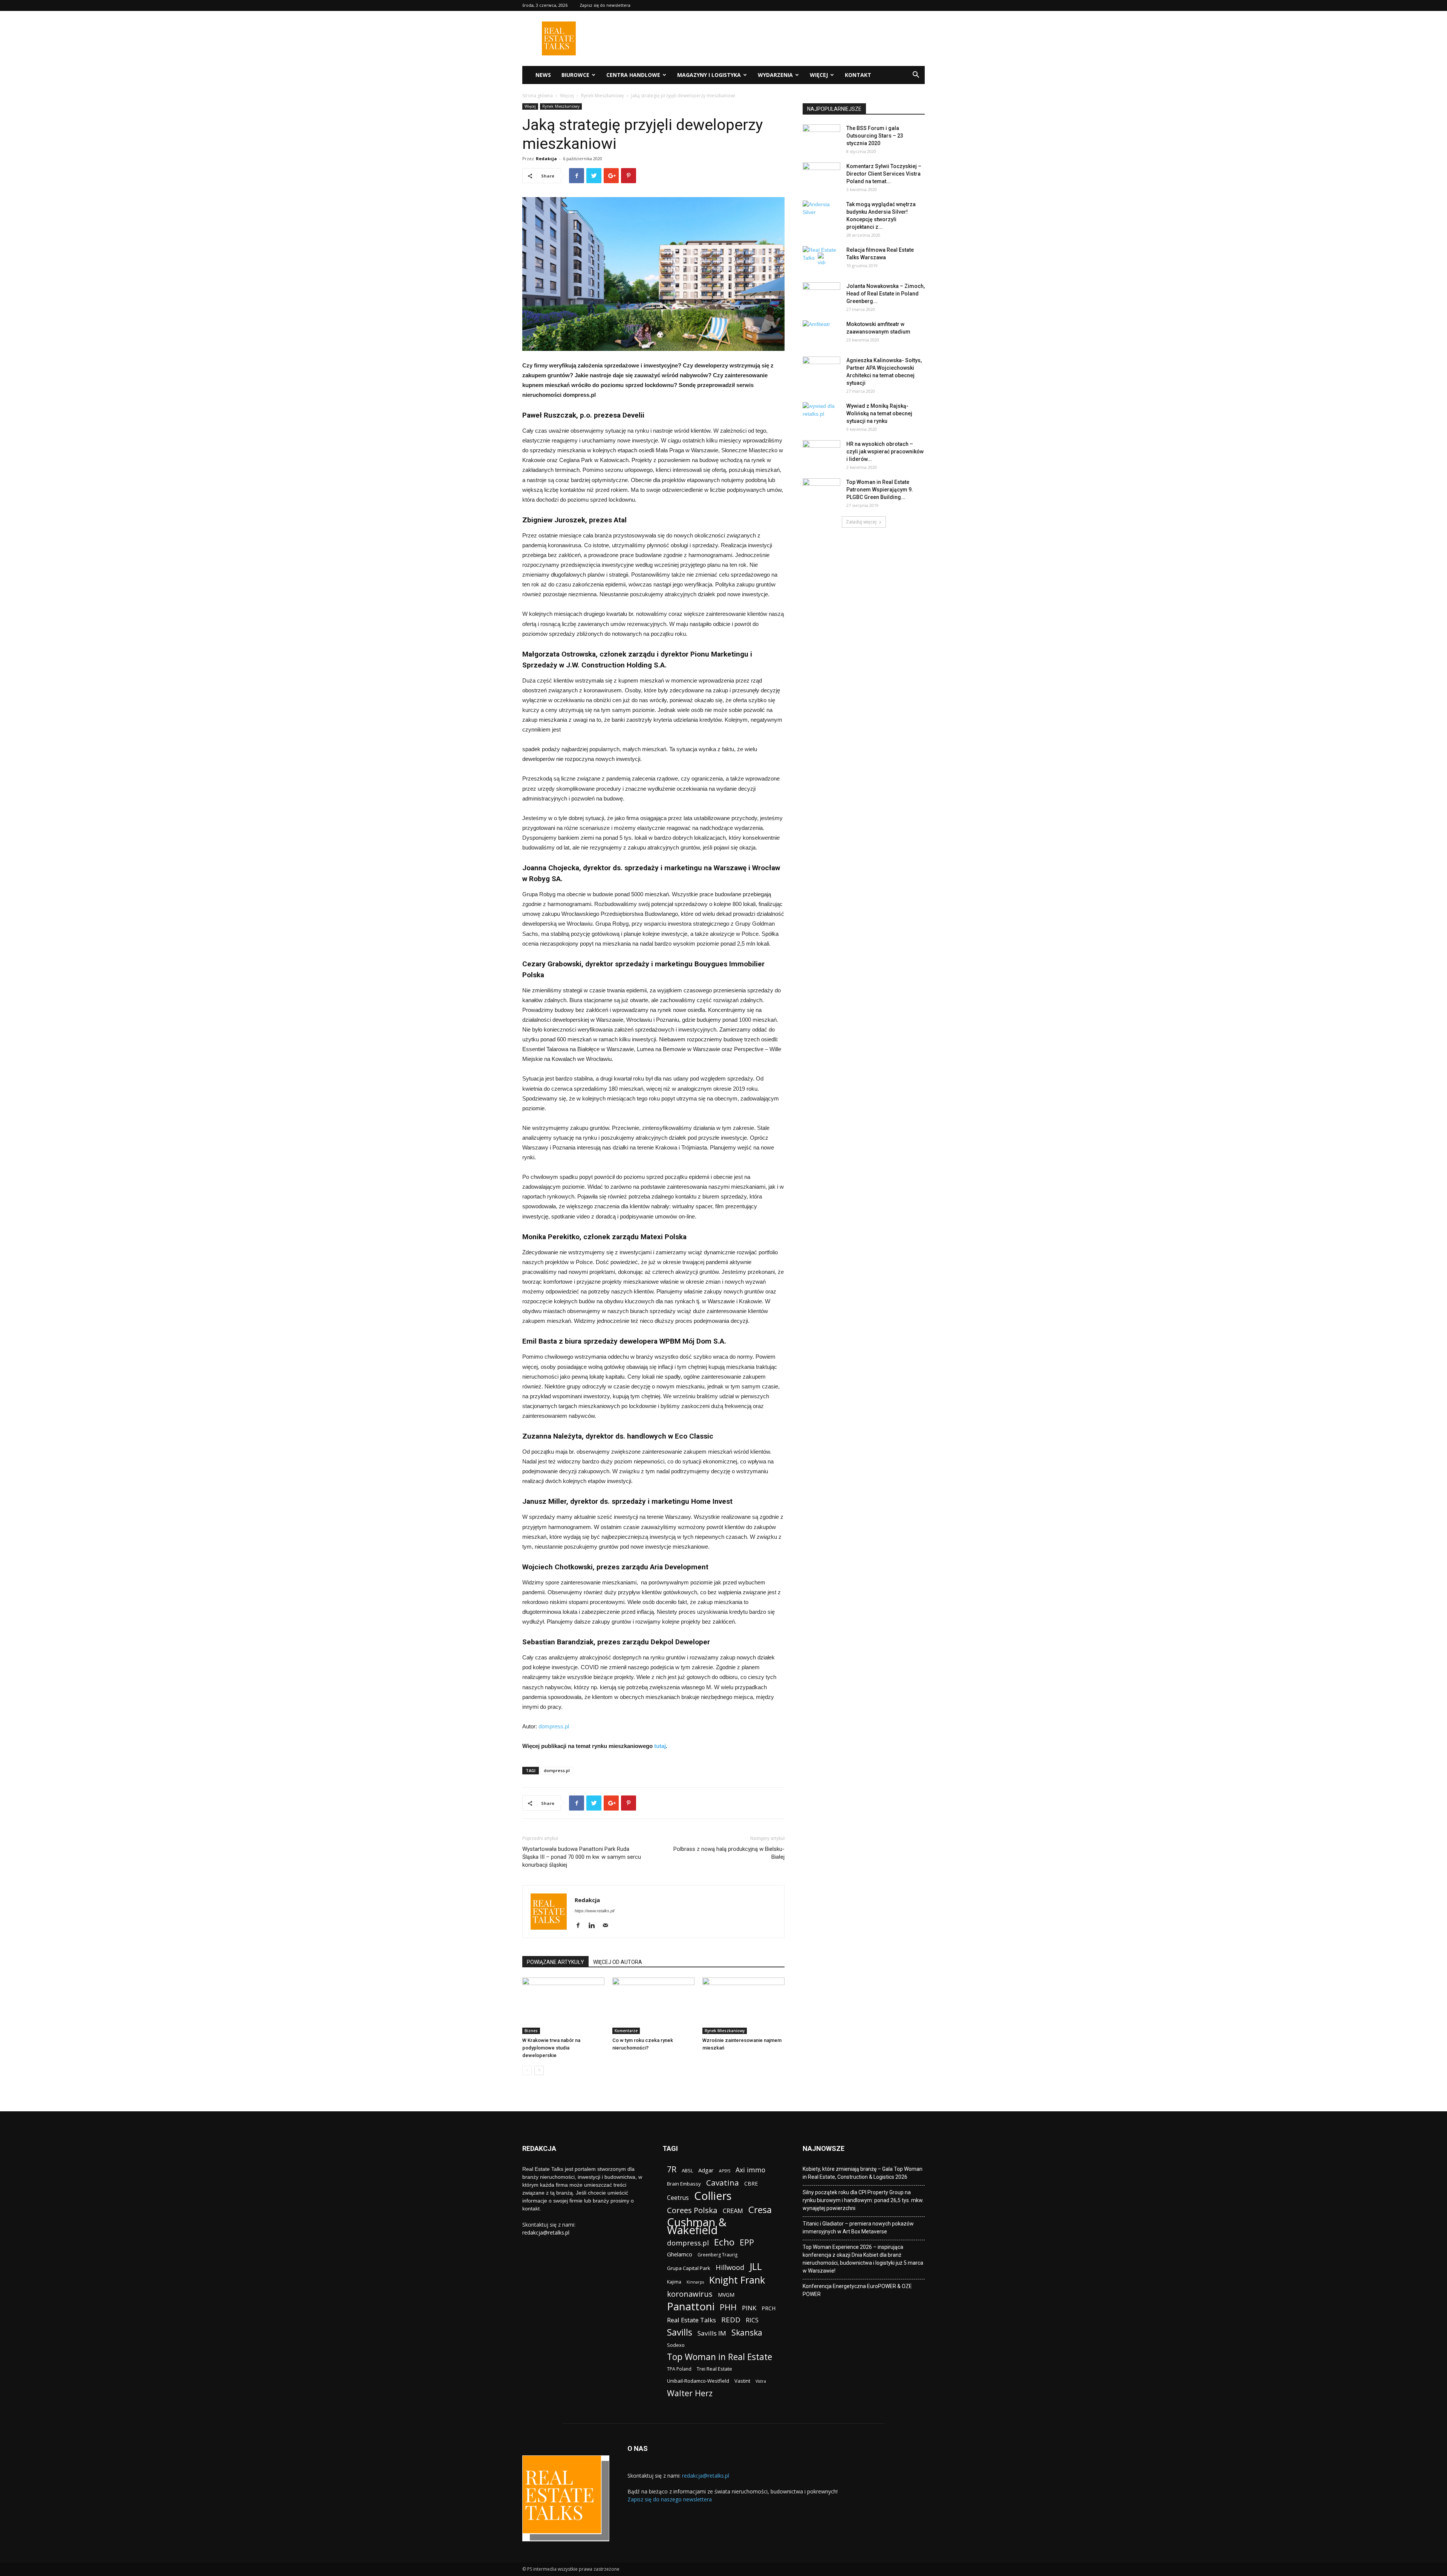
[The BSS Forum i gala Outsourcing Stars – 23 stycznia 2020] (821, 138)
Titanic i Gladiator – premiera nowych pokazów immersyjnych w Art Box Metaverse (858, 2228)
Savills (680, 2332)
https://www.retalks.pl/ (595, 1911)
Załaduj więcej (861, 522)
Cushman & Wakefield (697, 2226)
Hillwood (730, 2267)
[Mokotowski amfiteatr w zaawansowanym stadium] (821, 334)
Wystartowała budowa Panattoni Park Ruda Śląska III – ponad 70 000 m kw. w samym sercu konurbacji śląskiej (582, 1857)
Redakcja (546, 158)
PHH (728, 2307)
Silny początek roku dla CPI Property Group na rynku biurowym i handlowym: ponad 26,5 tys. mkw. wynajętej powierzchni (863, 2200)
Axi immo (750, 2170)
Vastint (742, 2381)
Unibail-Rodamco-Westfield (698, 2381)
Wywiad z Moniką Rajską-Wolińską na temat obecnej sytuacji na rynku (879, 413)
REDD (731, 2320)
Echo (724, 2242)
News (543, 75)
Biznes (531, 2031)
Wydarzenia (775, 75)
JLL (756, 2266)
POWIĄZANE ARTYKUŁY (555, 1962)
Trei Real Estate (714, 2369)
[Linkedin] (594, 1926)
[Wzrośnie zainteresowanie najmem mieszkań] (743, 2006)
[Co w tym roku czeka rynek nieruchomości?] (653, 2006)
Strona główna (538, 96)
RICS (752, 2320)
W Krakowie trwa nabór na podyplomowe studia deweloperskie (551, 2048)
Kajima (674, 2282)
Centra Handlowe (633, 75)
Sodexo (676, 2345)
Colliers (713, 2196)
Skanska (747, 2332)
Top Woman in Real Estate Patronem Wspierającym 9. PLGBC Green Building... (880, 490)
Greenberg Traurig (717, 2255)
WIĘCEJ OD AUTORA (618, 1962)
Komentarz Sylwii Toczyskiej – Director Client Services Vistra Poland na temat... (884, 174)
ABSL (687, 2170)
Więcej (819, 75)
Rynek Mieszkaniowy (603, 96)
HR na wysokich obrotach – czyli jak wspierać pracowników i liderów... (885, 452)
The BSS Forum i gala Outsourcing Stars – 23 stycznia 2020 (875, 136)
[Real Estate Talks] (559, 53)
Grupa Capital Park (689, 2268)
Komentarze (626, 2031)
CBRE (751, 2183)
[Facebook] (581, 1926)
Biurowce (575, 75)
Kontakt (858, 75)
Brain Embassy (684, 2184)
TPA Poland (679, 2369)
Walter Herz (690, 2393)
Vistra (761, 2381)
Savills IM (712, 2333)
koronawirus (690, 2294)
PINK (749, 2308)
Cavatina (723, 2183)
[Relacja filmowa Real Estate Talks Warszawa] (821, 259)
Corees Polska (692, 2210)
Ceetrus (678, 2198)
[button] (916, 76)
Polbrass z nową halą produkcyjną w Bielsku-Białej (729, 1853)
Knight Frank (737, 2280)
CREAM (733, 2211)
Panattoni (691, 2306)
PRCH (769, 2308)
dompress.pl (554, 1726)
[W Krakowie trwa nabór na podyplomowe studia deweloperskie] (563, 2006)
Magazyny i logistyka (709, 75)
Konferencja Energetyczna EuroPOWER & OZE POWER (857, 2290)
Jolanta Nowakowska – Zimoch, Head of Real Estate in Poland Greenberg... (886, 294)
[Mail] (608, 1926)
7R (672, 2169)
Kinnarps (695, 2282)
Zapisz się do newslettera (605, 5)
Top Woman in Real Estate (720, 2357)
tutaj (660, 1746)
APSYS (725, 2171)
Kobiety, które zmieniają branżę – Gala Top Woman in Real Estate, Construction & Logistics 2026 (863, 2173)
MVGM (726, 2295)
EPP (747, 2243)
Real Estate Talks (691, 2320)
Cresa (760, 2209)
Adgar (706, 2170)
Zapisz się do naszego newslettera (670, 2499)
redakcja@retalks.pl (546, 2232)
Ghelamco (680, 2254)
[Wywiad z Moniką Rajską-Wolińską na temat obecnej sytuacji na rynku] (821, 415)
